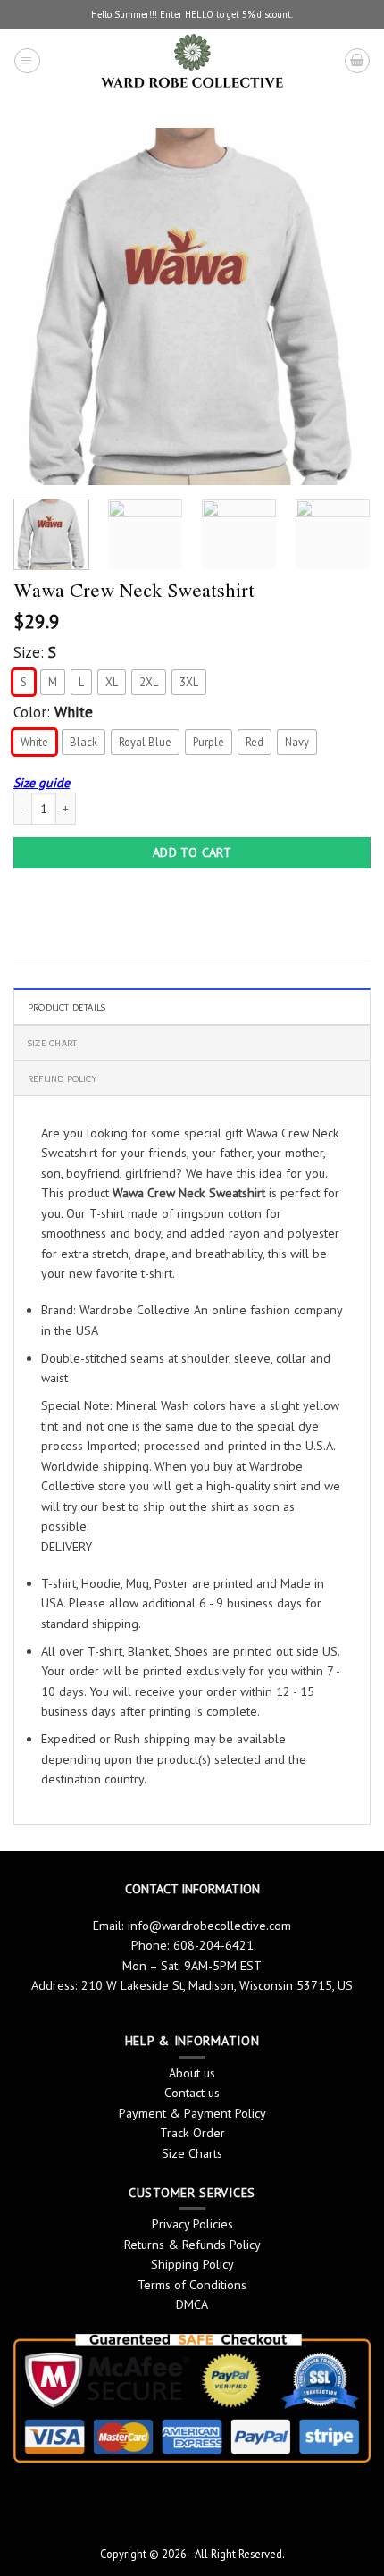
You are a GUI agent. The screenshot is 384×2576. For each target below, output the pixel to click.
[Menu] (27, 61)
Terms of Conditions (192, 2285)
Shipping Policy (192, 2264)
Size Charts (192, 2153)
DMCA (192, 2304)
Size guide (42, 783)
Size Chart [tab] (52, 1043)
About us (192, 2073)
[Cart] (357, 61)
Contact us (192, 2093)
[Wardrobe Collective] (192, 61)
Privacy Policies (192, 2224)
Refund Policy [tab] (62, 1078)
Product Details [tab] (67, 1007)
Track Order (192, 2133)
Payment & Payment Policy (192, 2113)
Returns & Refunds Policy (192, 2245)
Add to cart (192, 852)
